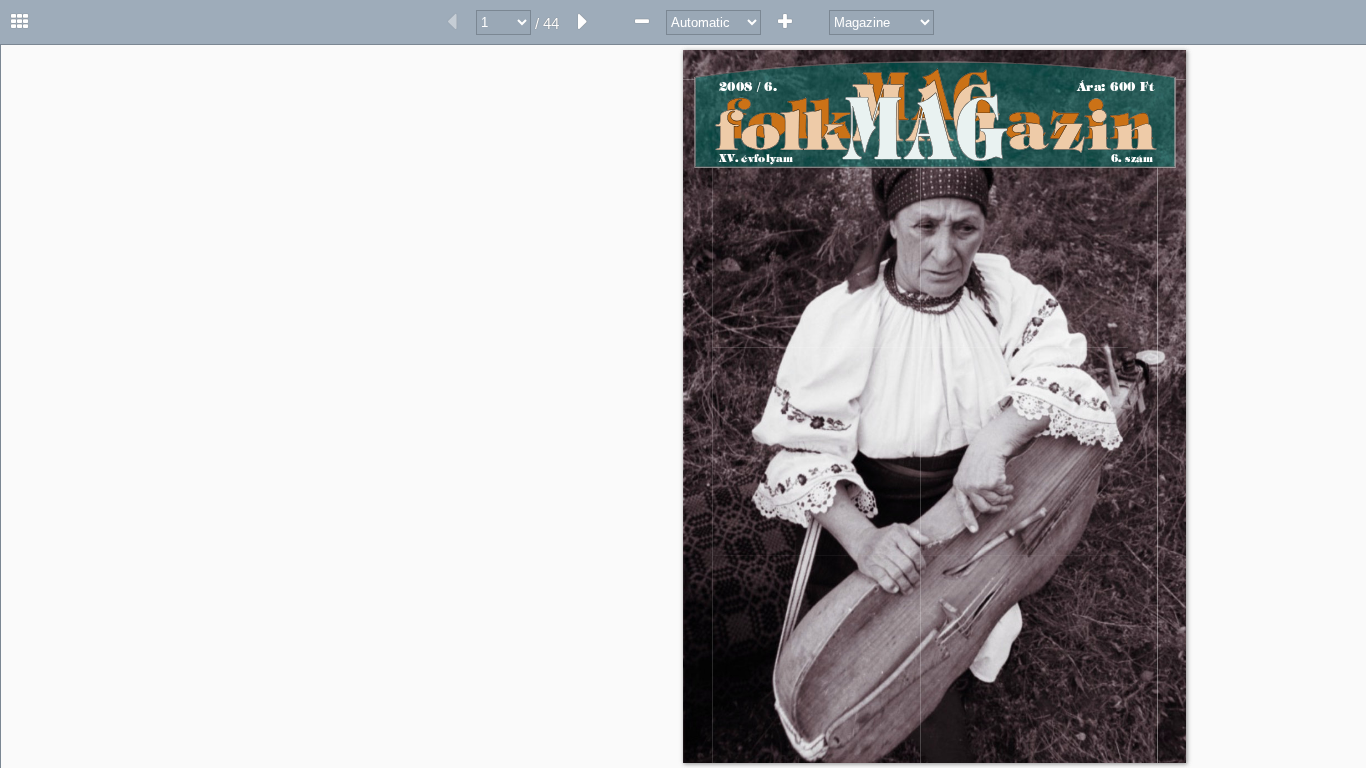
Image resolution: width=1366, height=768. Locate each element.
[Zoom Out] (642, 22)
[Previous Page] (452, 22)
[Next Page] (583, 22)
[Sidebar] (20, 22)
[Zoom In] (785, 22)
